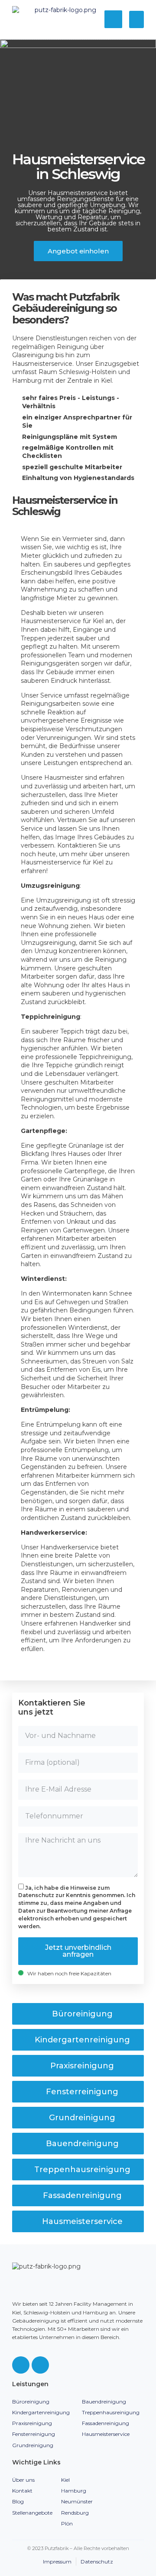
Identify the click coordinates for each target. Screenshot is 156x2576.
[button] (137, 20)
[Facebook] (21, 2365)
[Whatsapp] (40, 2365)
